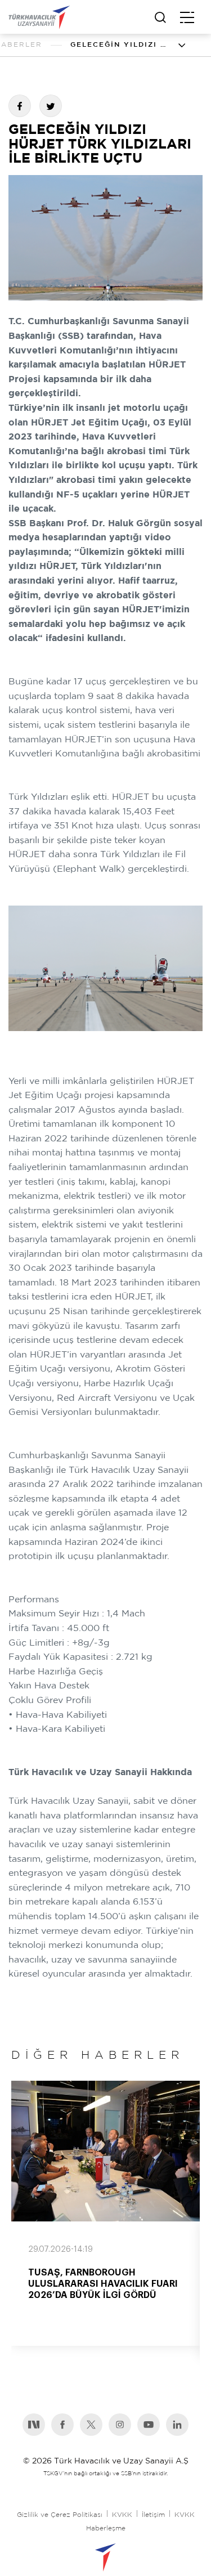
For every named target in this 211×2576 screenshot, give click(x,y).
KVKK (122, 2515)
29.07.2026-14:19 (60, 2250)
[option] (105, 2213)
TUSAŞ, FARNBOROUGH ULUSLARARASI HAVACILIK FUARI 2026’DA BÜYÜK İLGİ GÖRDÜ (103, 2284)
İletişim (153, 2515)
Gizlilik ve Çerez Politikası (60, 2515)
